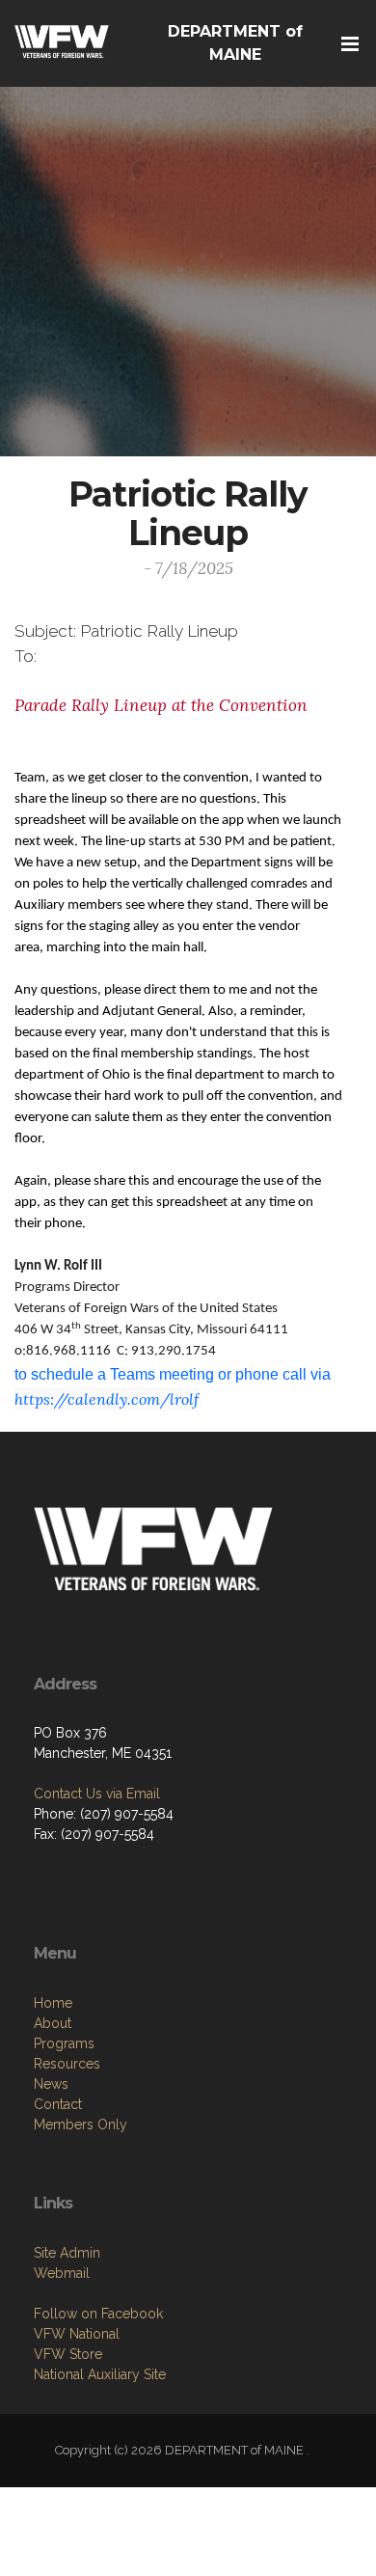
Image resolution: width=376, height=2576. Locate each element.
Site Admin (67, 2253)
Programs (64, 2043)
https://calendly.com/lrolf (107, 1399)
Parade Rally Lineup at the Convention (163, 705)
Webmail (62, 2273)
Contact (58, 2104)
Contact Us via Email (97, 1794)
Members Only (81, 2124)
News (51, 2084)
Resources (67, 2064)
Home (53, 2003)
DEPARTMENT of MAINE (235, 43)
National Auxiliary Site (100, 2374)
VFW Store (68, 2354)
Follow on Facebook (98, 2314)
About (53, 2023)
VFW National (77, 2334)
